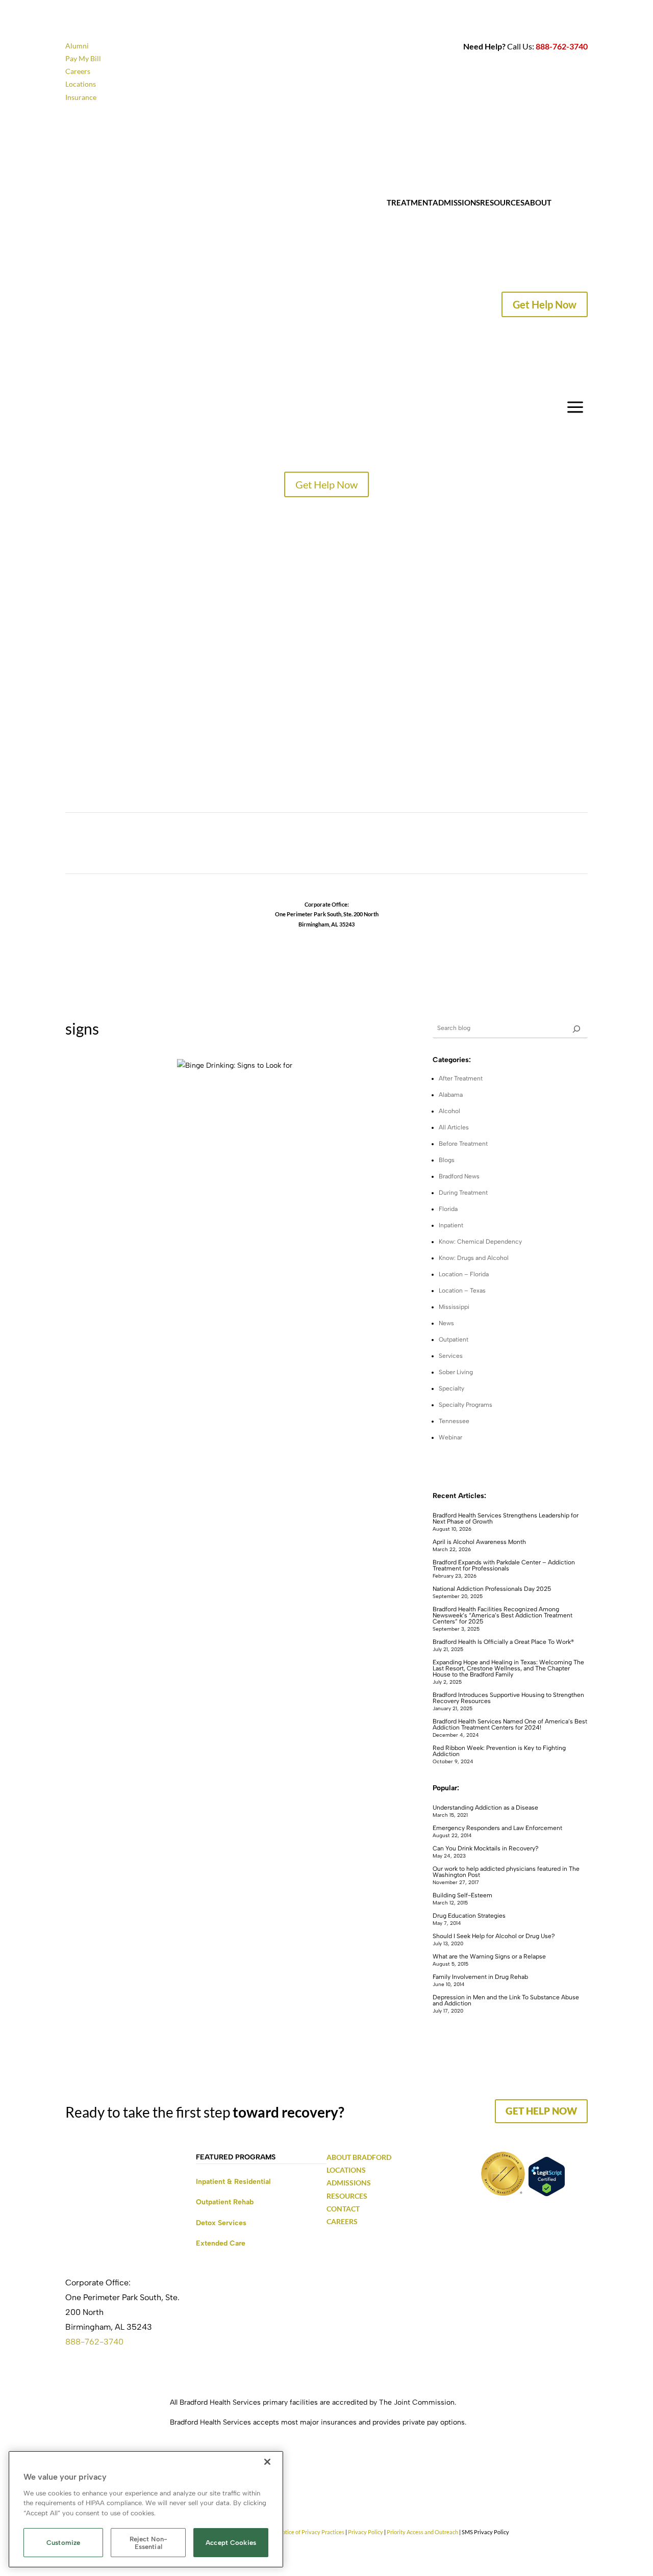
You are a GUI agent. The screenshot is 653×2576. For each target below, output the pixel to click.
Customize (63, 2543)
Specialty (451, 1388)
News (446, 1323)
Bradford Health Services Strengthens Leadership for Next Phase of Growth (506, 1518)
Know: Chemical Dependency (480, 1242)
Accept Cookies (231, 2543)
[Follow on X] (326, 846)
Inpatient (451, 1225)
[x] (576, 1028)
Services (451, 1356)
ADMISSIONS (349, 2183)
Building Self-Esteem (462, 1895)
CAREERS (83, 709)
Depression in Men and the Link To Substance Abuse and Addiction (506, 2000)
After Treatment (461, 1078)
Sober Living (456, 1372)
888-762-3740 (562, 46)
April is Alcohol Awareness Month (479, 1542)
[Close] (267, 2462)
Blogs (447, 1160)
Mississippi (454, 1307)
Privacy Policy (366, 2532)
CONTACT (570, 202)
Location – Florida (464, 1274)
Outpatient (454, 1339)
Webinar (450, 1437)
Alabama (451, 1095)
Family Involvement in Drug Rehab (480, 1977)
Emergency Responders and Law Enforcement (497, 1828)
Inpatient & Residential (233, 2182)
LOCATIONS (88, 637)
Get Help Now (545, 304)
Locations (81, 84)
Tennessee (454, 1421)
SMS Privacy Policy (485, 2532)
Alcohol (449, 1111)
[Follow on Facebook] (286, 846)
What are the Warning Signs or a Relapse (489, 1956)
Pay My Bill (83, 58)
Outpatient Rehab (225, 2202)
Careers (78, 71)
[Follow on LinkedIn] (347, 846)
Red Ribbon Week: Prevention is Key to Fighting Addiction (499, 1751)
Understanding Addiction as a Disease (485, 1808)
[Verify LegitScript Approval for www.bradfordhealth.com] (547, 2194)
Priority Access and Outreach (422, 2532)
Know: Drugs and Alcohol (474, 1258)
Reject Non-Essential (148, 2543)
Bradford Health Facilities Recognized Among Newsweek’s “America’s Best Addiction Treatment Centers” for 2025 (503, 1615)
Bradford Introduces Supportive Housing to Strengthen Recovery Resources (508, 1698)
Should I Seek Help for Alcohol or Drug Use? (494, 1936)
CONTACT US (91, 744)
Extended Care (221, 2243)
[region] (146, 2509)
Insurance (81, 97)
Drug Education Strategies (469, 1916)
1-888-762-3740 (326, 934)
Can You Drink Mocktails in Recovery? (486, 1848)
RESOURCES (347, 2196)
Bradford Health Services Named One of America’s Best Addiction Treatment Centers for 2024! (510, 1724)
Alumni (77, 46)
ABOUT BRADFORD (359, 2157)
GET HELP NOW (541, 2111)
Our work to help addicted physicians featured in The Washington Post (506, 1872)
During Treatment (463, 1193)
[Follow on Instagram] (306, 846)
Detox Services (221, 2223)
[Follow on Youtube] (367, 846)
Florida (448, 1209)
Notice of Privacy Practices (311, 2532)
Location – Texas (462, 1291)
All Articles (454, 1127)
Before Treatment (463, 1144)
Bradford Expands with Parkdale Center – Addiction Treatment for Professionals (504, 1565)
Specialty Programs (466, 1405)
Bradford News (459, 1176)
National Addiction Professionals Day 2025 (492, 1589)
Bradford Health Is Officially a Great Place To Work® (503, 1642)
